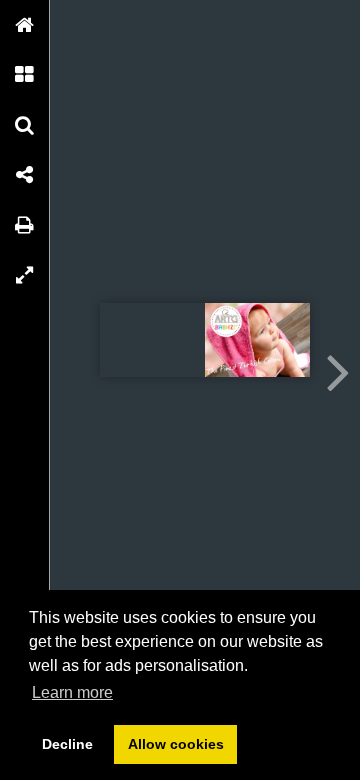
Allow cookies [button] (176, 744)
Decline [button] (67, 744)
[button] (25, 25)
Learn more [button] (72, 692)
